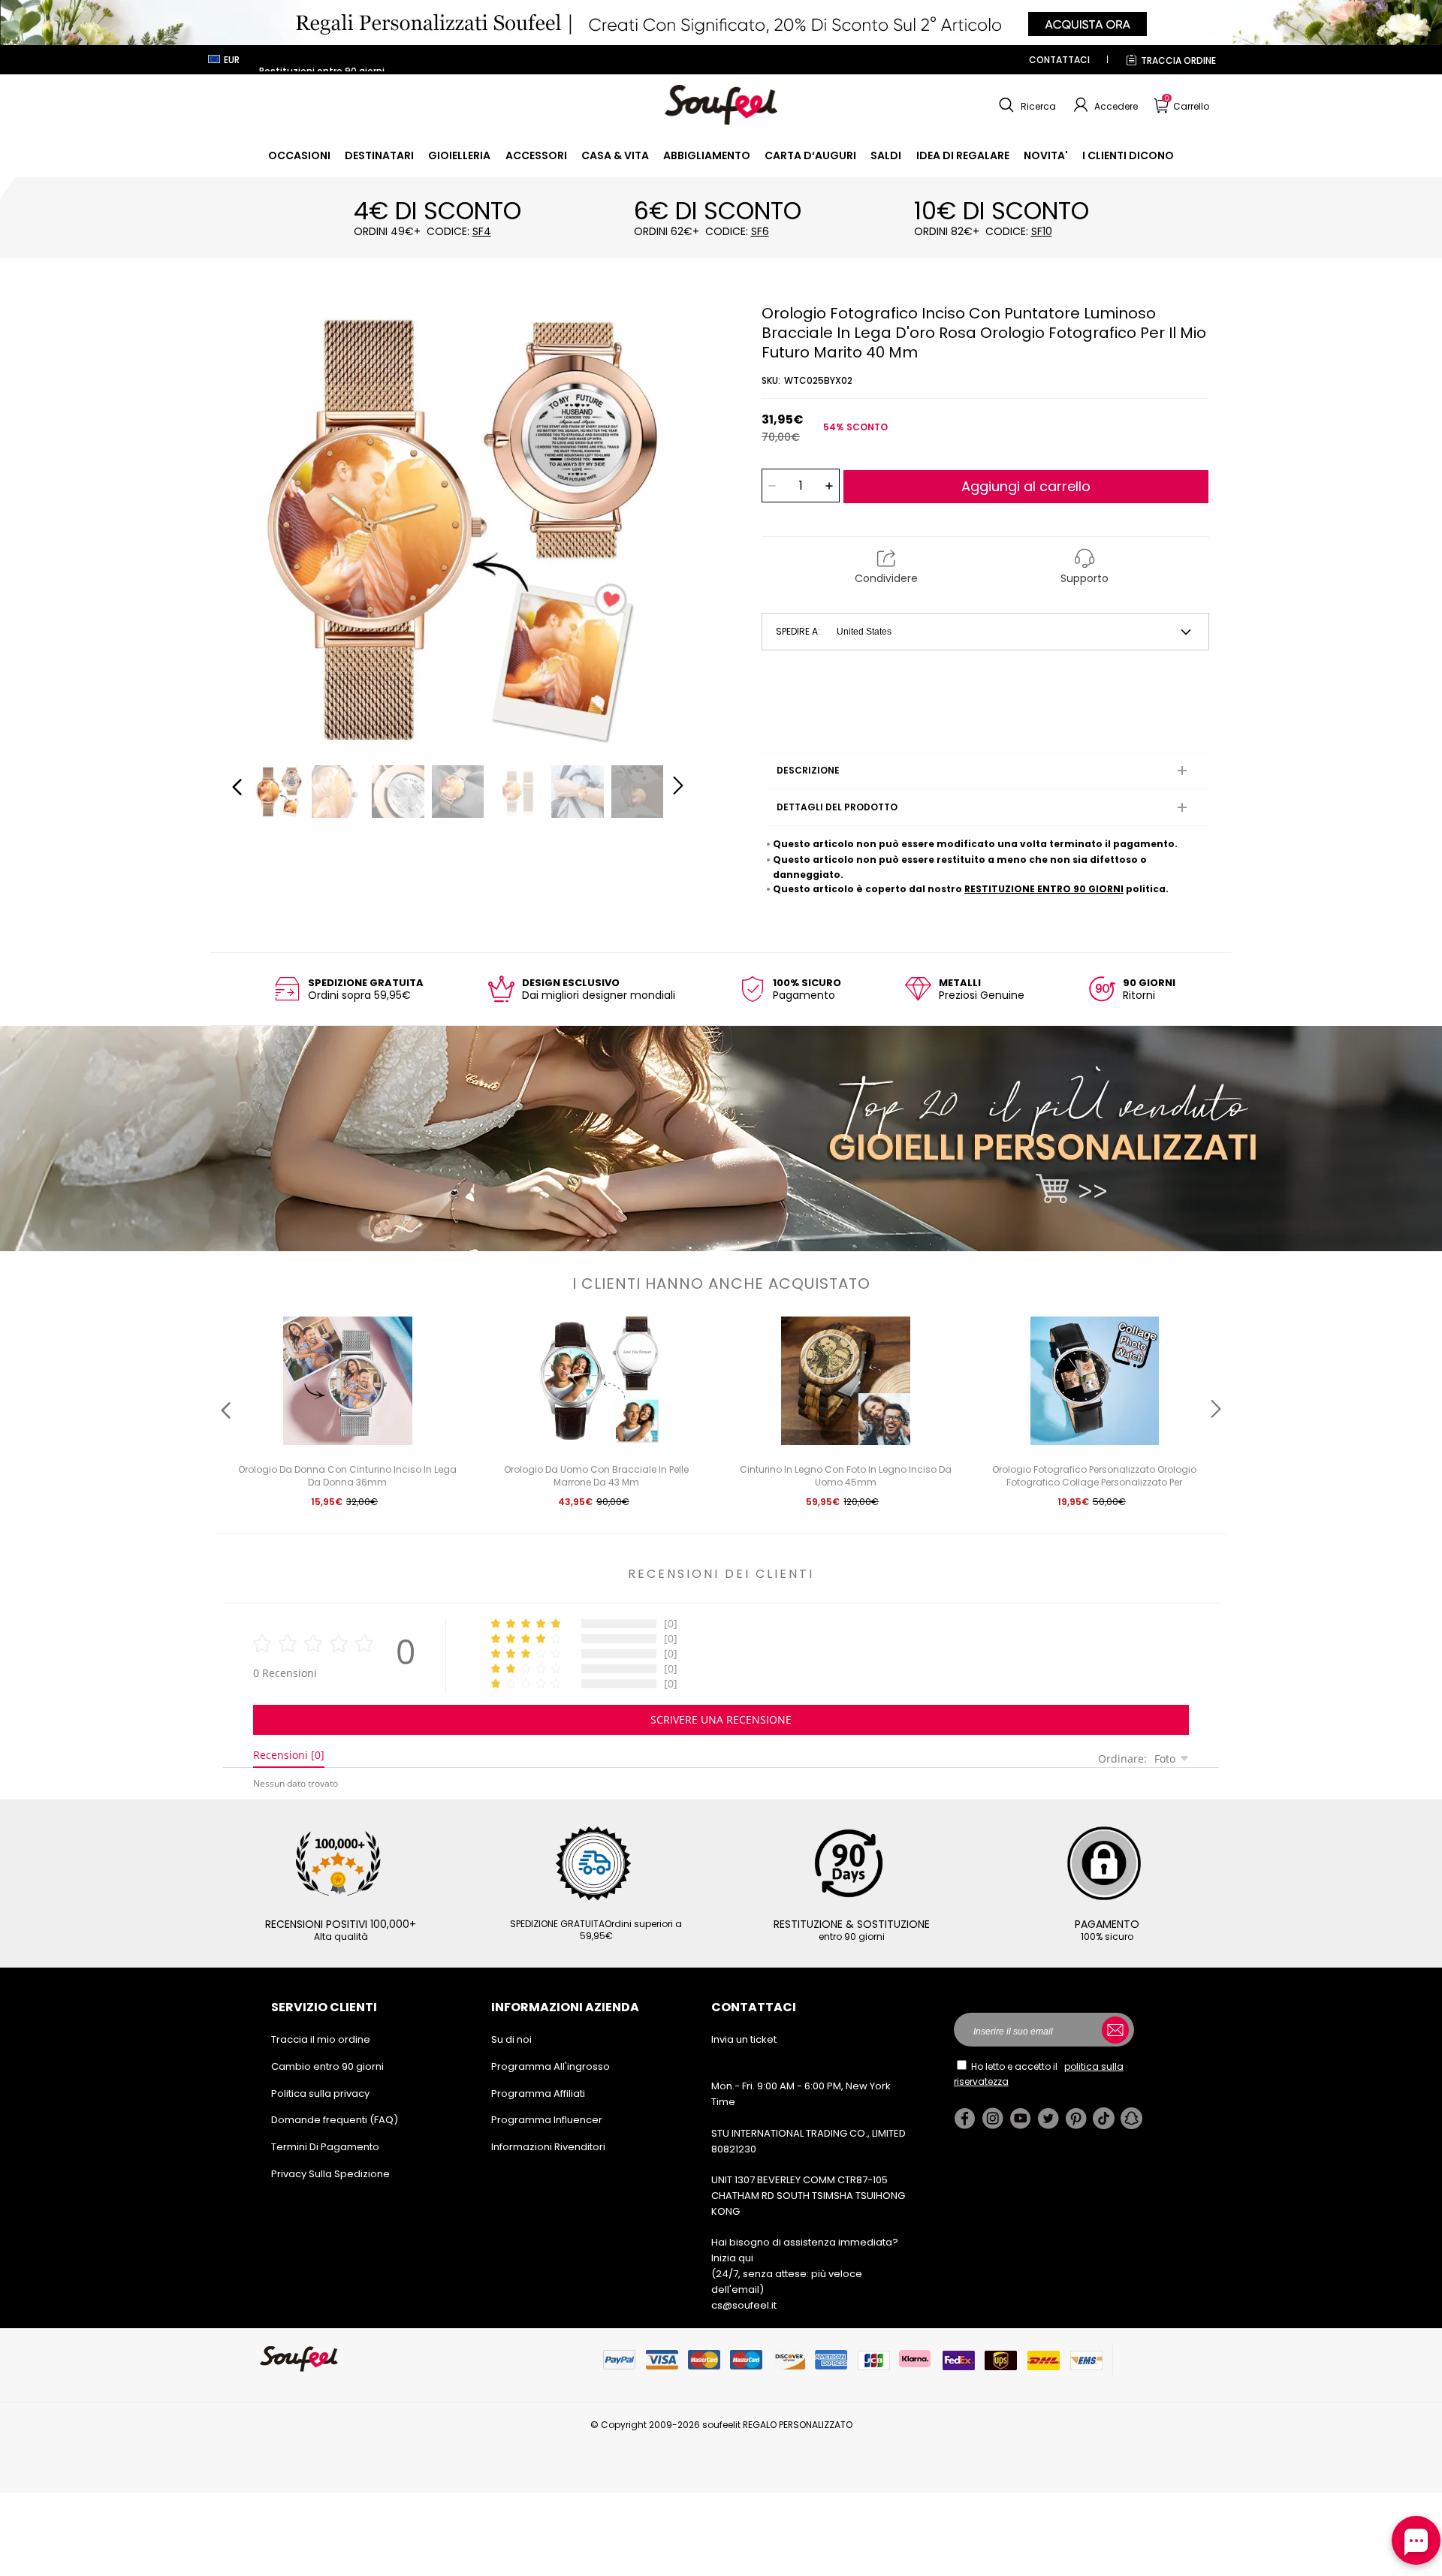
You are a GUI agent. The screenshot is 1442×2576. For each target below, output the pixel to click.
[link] (299, 155)
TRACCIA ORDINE (1178, 60)
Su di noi (511, 2039)
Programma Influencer (547, 2120)
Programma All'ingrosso (551, 2066)
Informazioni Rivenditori (548, 2147)
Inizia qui (732, 2258)
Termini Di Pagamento (325, 2147)
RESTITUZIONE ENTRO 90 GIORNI (1044, 889)
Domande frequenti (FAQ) (335, 2120)
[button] (1026, 105)
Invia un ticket (744, 2039)
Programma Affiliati (538, 2093)
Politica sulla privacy (320, 2093)
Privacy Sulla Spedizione (330, 2174)
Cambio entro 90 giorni (327, 2066)
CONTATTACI (1059, 60)
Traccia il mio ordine (321, 2039)
